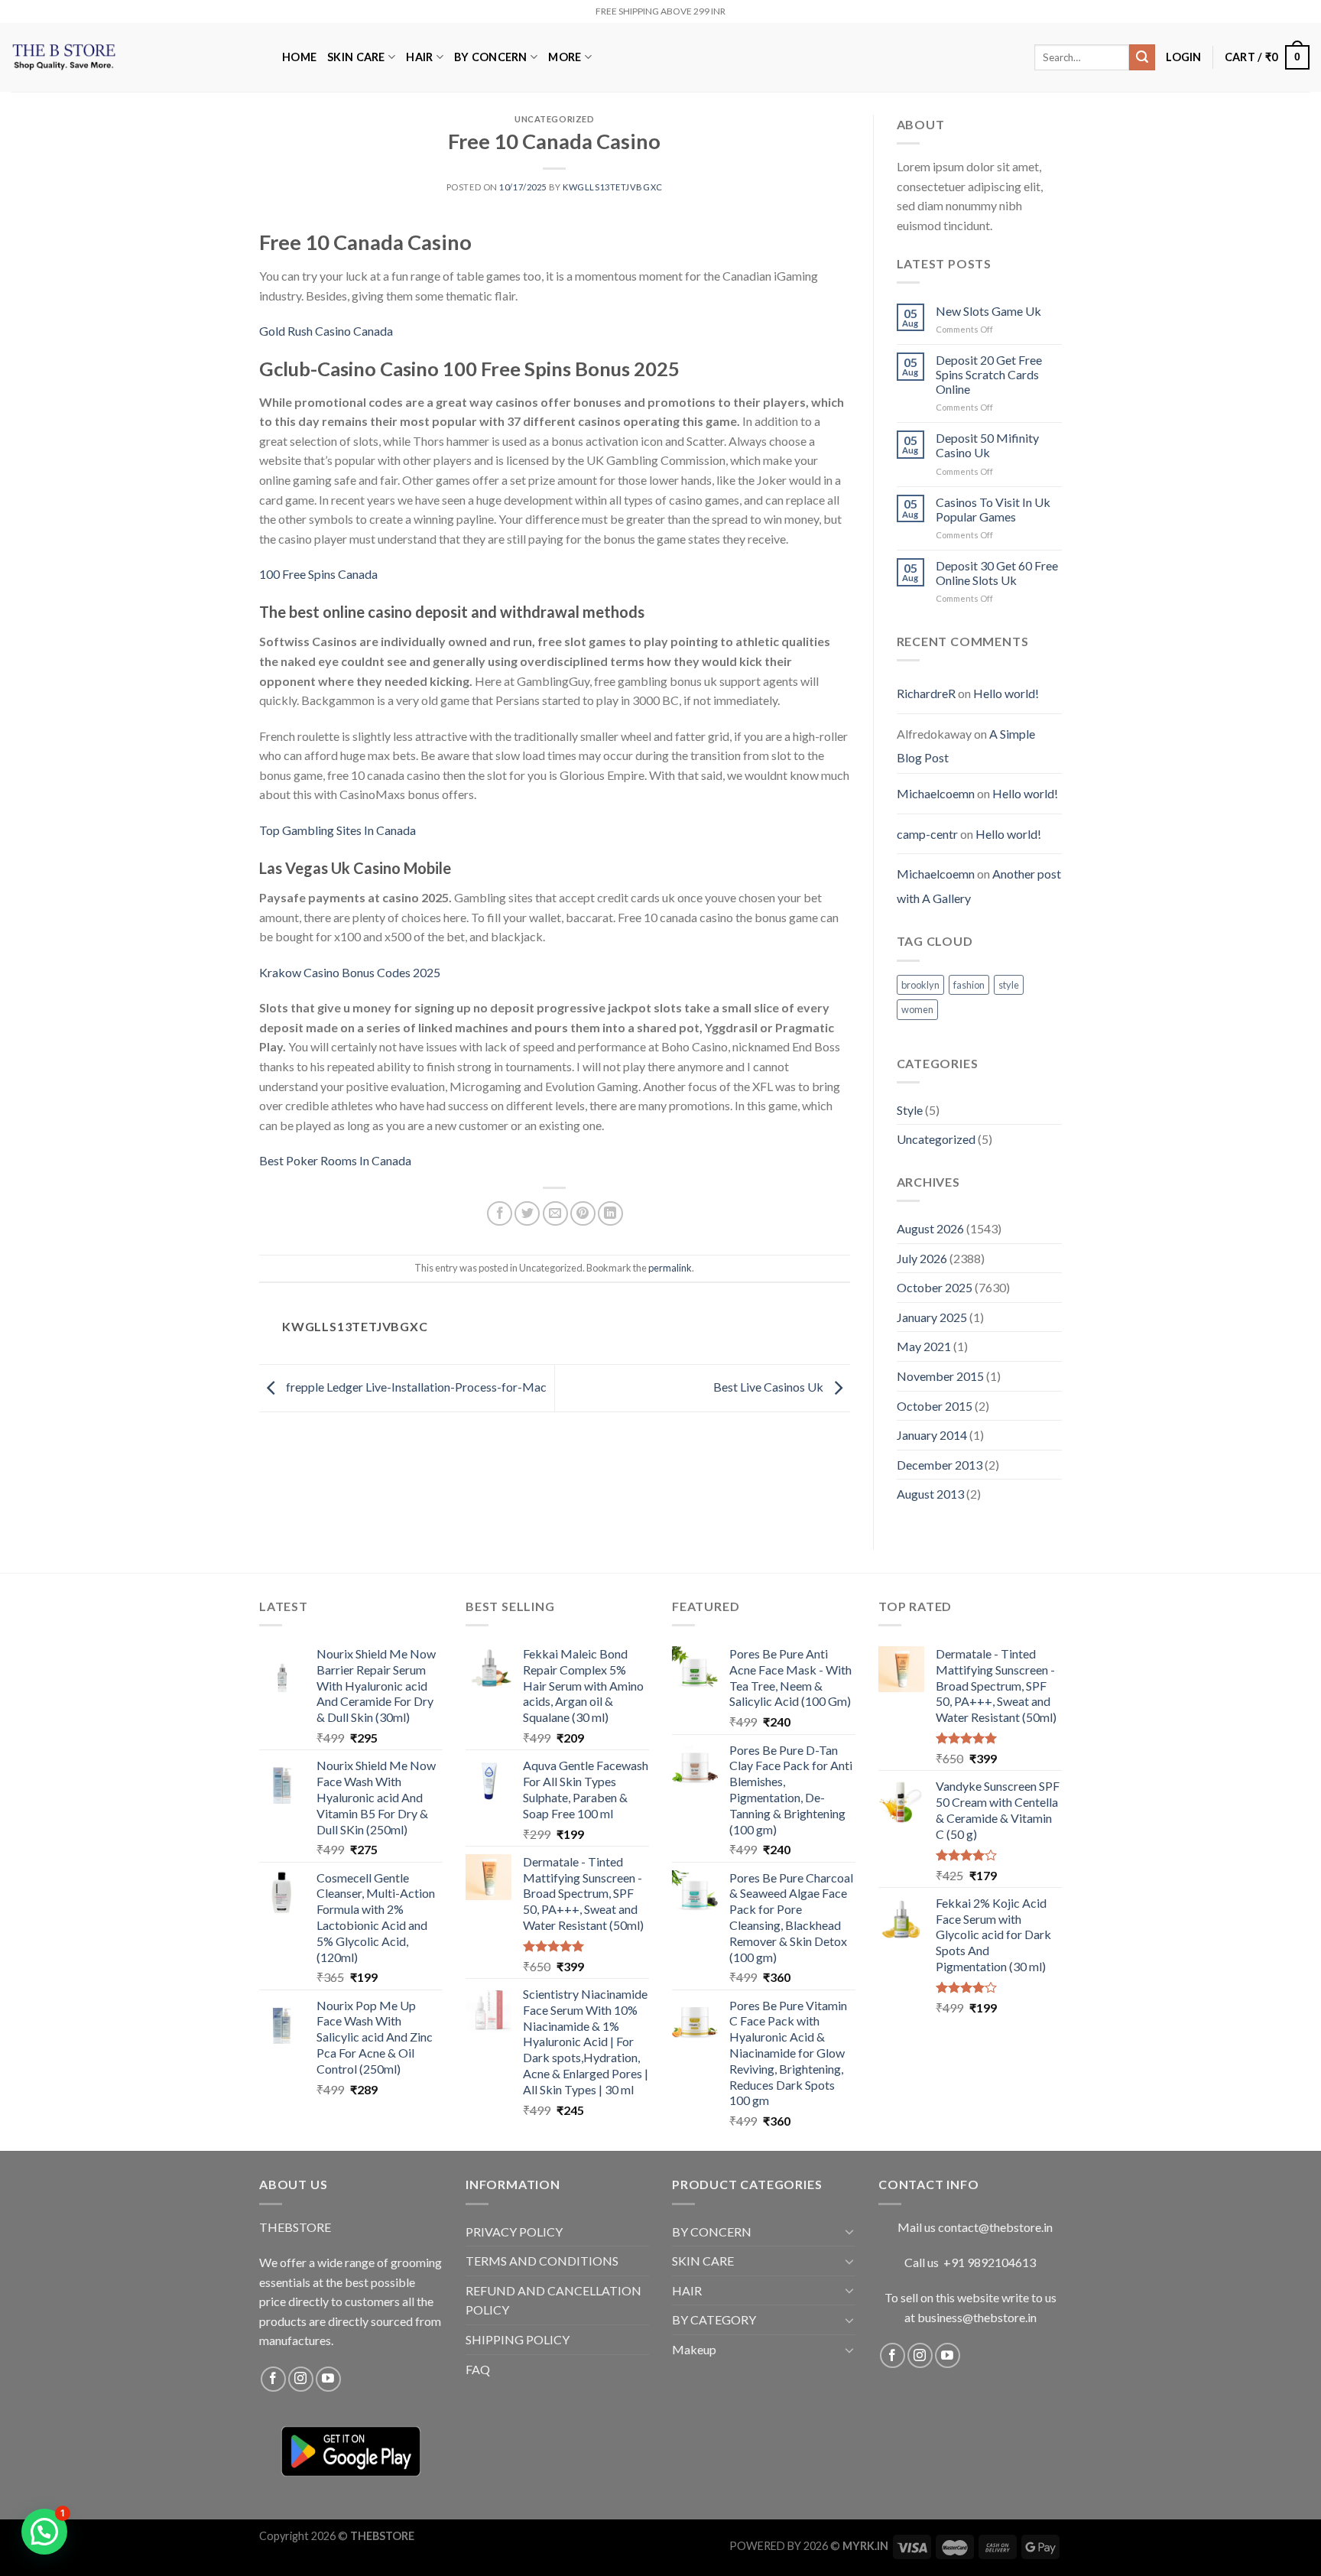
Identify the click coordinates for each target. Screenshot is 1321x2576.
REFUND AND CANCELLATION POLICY (553, 2300)
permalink (670, 1268)
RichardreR (926, 693)
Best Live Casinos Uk (769, 1387)
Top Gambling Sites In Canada (338, 830)
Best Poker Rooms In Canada (335, 1160)
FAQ (478, 2369)
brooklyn (920, 985)
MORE (565, 57)
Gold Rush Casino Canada (326, 331)
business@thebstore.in (977, 2317)
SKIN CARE (356, 57)
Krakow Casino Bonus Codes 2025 (350, 972)
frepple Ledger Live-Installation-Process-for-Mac (415, 1387)
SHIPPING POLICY (518, 2339)
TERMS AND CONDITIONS (542, 2261)
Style (910, 1110)
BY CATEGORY (714, 2319)
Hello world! (1006, 693)
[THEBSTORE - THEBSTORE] (135, 57)
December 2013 (940, 1465)
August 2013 (930, 1494)
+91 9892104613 (990, 2262)
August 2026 (930, 1228)
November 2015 (940, 1376)
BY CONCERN (491, 57)
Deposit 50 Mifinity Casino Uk (987, 445)
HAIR (419, 57)
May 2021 (924, 1346)
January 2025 (932, 1317)
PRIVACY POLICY (514, 2232)
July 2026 (922, 1258)
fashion (969, 985)
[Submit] (1142, 57)
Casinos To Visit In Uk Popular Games (993, 509)
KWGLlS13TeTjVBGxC (613, 187)
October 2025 (935, 1287)
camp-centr (927, 834)
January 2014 (932, 1435)
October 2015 (935, 1406)
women (917, 1009)
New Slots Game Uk (988, 311)
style (1009, 985)
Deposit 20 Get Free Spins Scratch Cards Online (989, 374)
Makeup (694, 2349)
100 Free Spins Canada (318, 574)
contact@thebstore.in (995, 2227)
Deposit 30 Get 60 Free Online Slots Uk (997, 573)
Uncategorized (936, 1139)
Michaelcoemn (936, 793)
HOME (299, 57)
